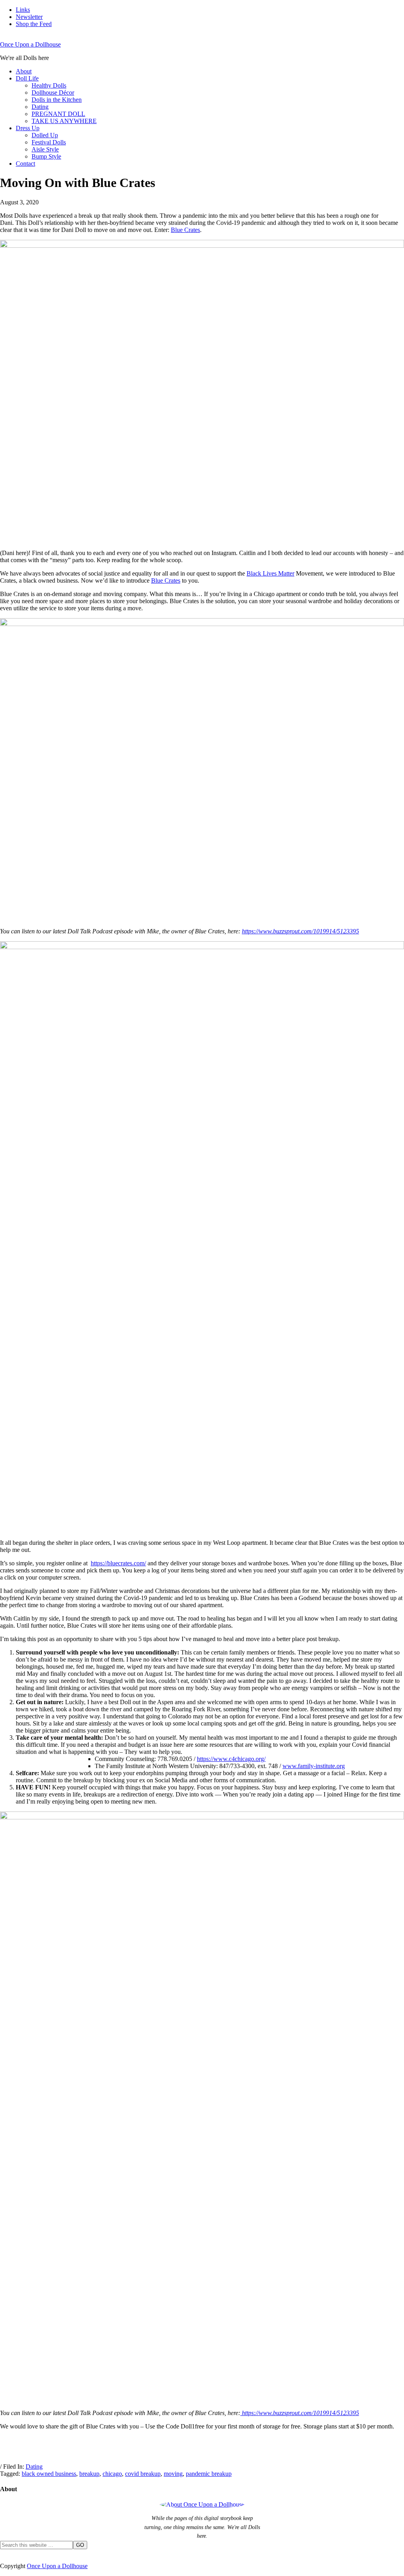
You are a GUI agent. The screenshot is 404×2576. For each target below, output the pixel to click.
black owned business (49, 2474)
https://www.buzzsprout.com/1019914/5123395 (300, 931)
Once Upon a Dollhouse (30, 44)
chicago (112, 2474)
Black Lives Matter (270, 573)
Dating (34, 2467)
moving (173, 2474)
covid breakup (143, 2474)
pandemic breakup (209, 2474)
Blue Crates (185, 230)
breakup (89, 2474)
